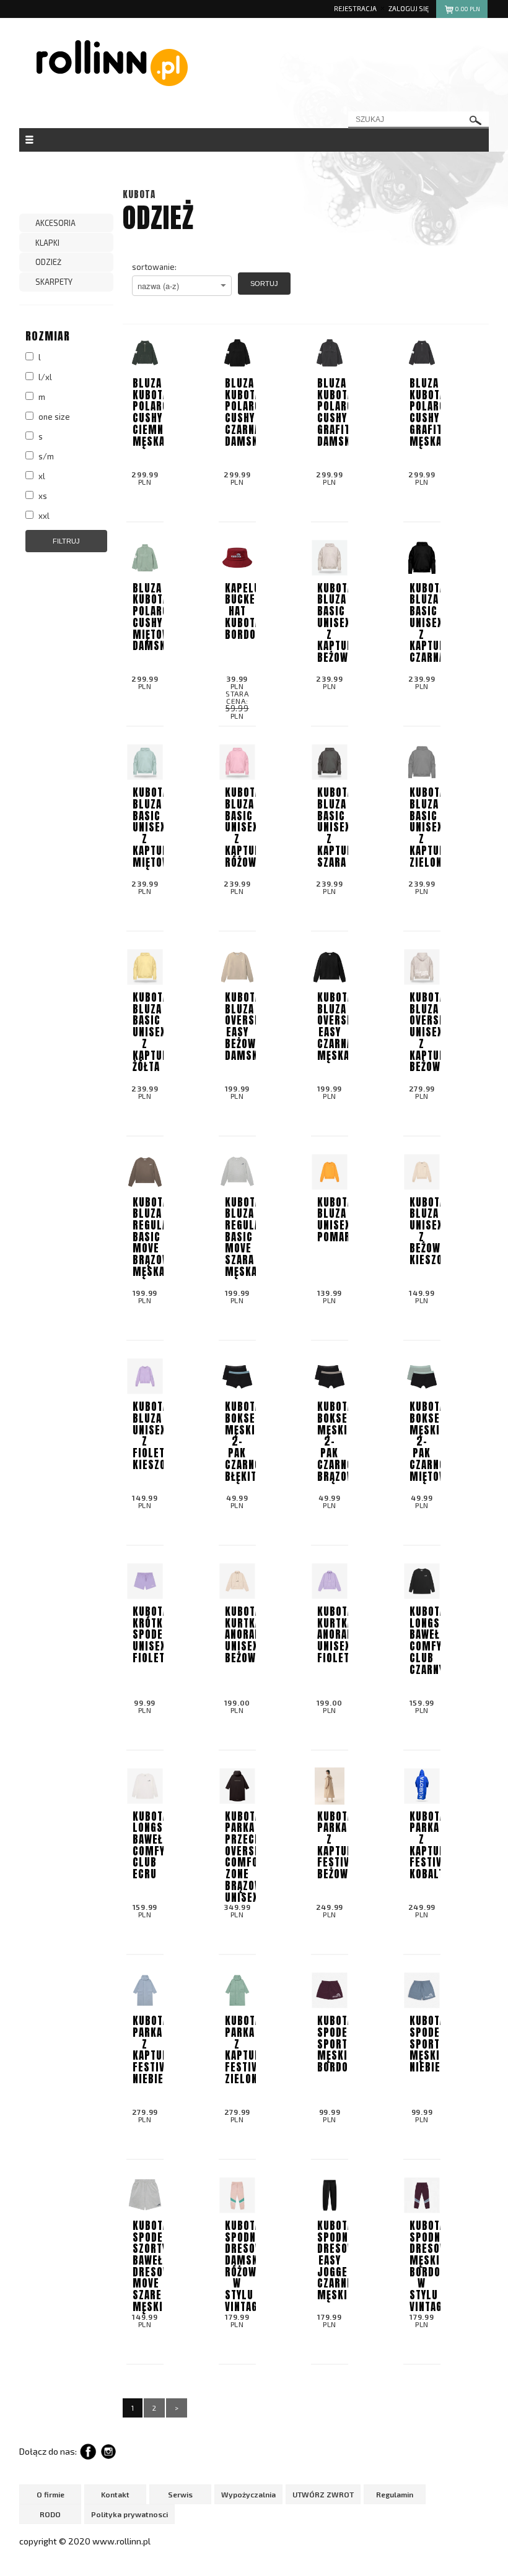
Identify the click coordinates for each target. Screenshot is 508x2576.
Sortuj (264, 284)
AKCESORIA (55, 223)
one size (53, 417)
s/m (45, 456)
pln (468, 9)
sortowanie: (154, 267)
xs (42, 496)
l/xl (44, 377)
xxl (43, 516)
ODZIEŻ (48, 262)
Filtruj (66, 541)
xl (41, 476)
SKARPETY (54, 282)
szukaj (476, 120)
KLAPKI (47, 243)
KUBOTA (139, 194)
